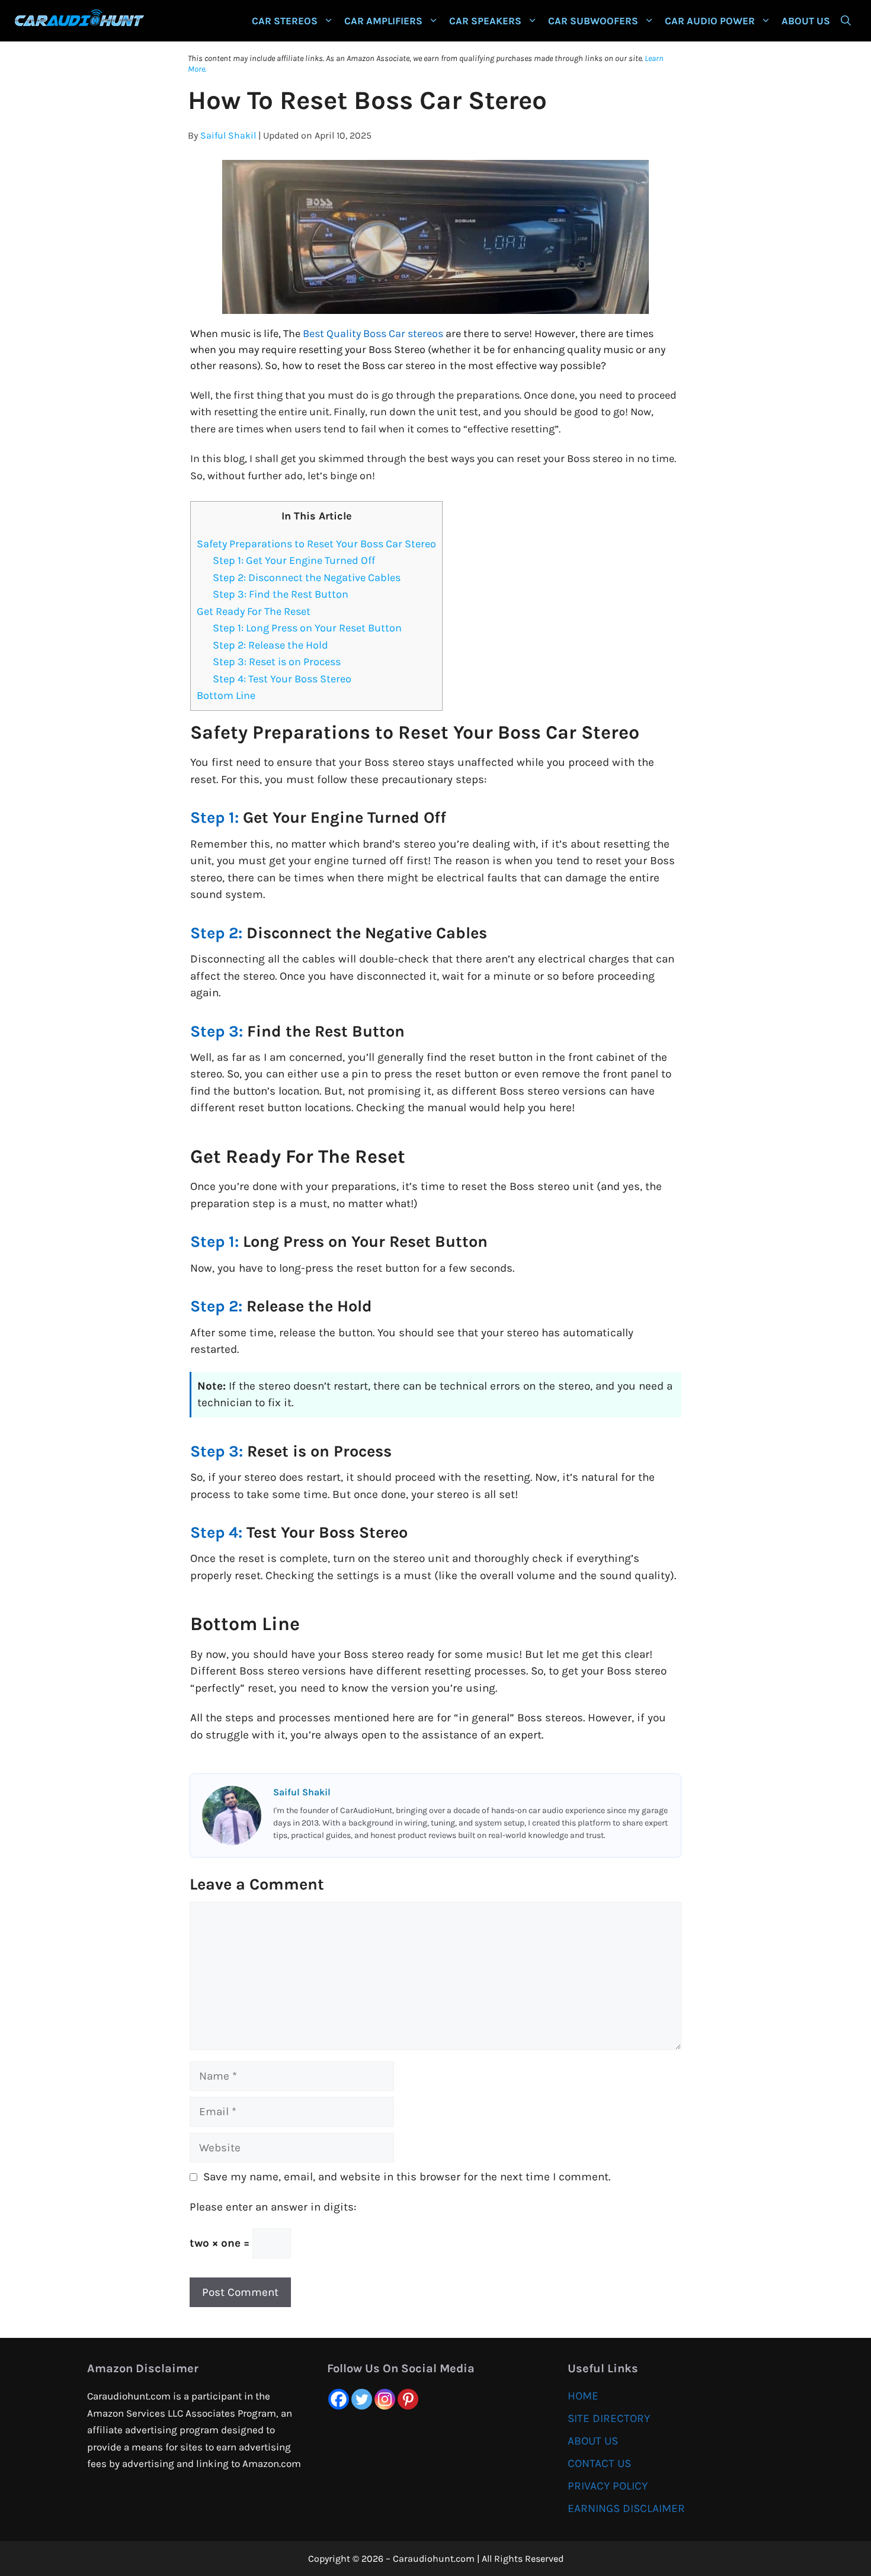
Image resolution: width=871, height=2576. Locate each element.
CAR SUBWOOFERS (593, 21)
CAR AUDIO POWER (710, 21)
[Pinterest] (408, 2399)
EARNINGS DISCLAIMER (626, 2508)
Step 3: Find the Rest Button (281, 594)
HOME (583, 2396)
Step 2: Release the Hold (270, 645)
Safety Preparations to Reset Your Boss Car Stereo (316, 544)
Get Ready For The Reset (254, 611)
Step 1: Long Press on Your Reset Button (307, 628)
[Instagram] (385, 2399)
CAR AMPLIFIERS (383, 21)
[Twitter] (362, 2399)
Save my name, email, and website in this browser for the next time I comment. (407, 2177)
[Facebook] (339, 2399)
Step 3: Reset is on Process (277, 662)
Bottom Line (226, 695)
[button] (846, 21)
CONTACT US (599, 2463)
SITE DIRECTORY (609, 2418)
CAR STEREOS (285, 21)
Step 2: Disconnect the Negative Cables (307, 578)
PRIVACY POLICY (608, 2486)
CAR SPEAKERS (485, 21)
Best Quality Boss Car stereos (373, 333)
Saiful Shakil (228, 135)
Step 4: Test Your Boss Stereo (282, 679)
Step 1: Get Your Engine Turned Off (294, 560)
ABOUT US (806, 21)
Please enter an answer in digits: (273, 2207)
